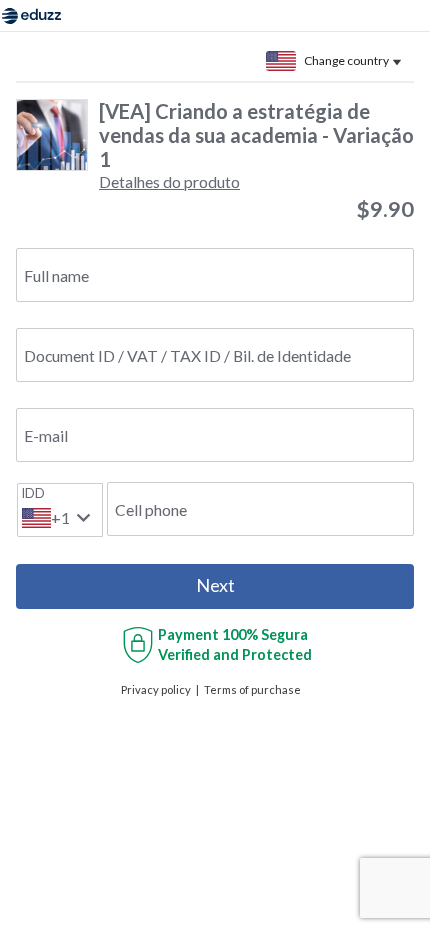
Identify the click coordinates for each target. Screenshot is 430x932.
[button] (169, 181)
